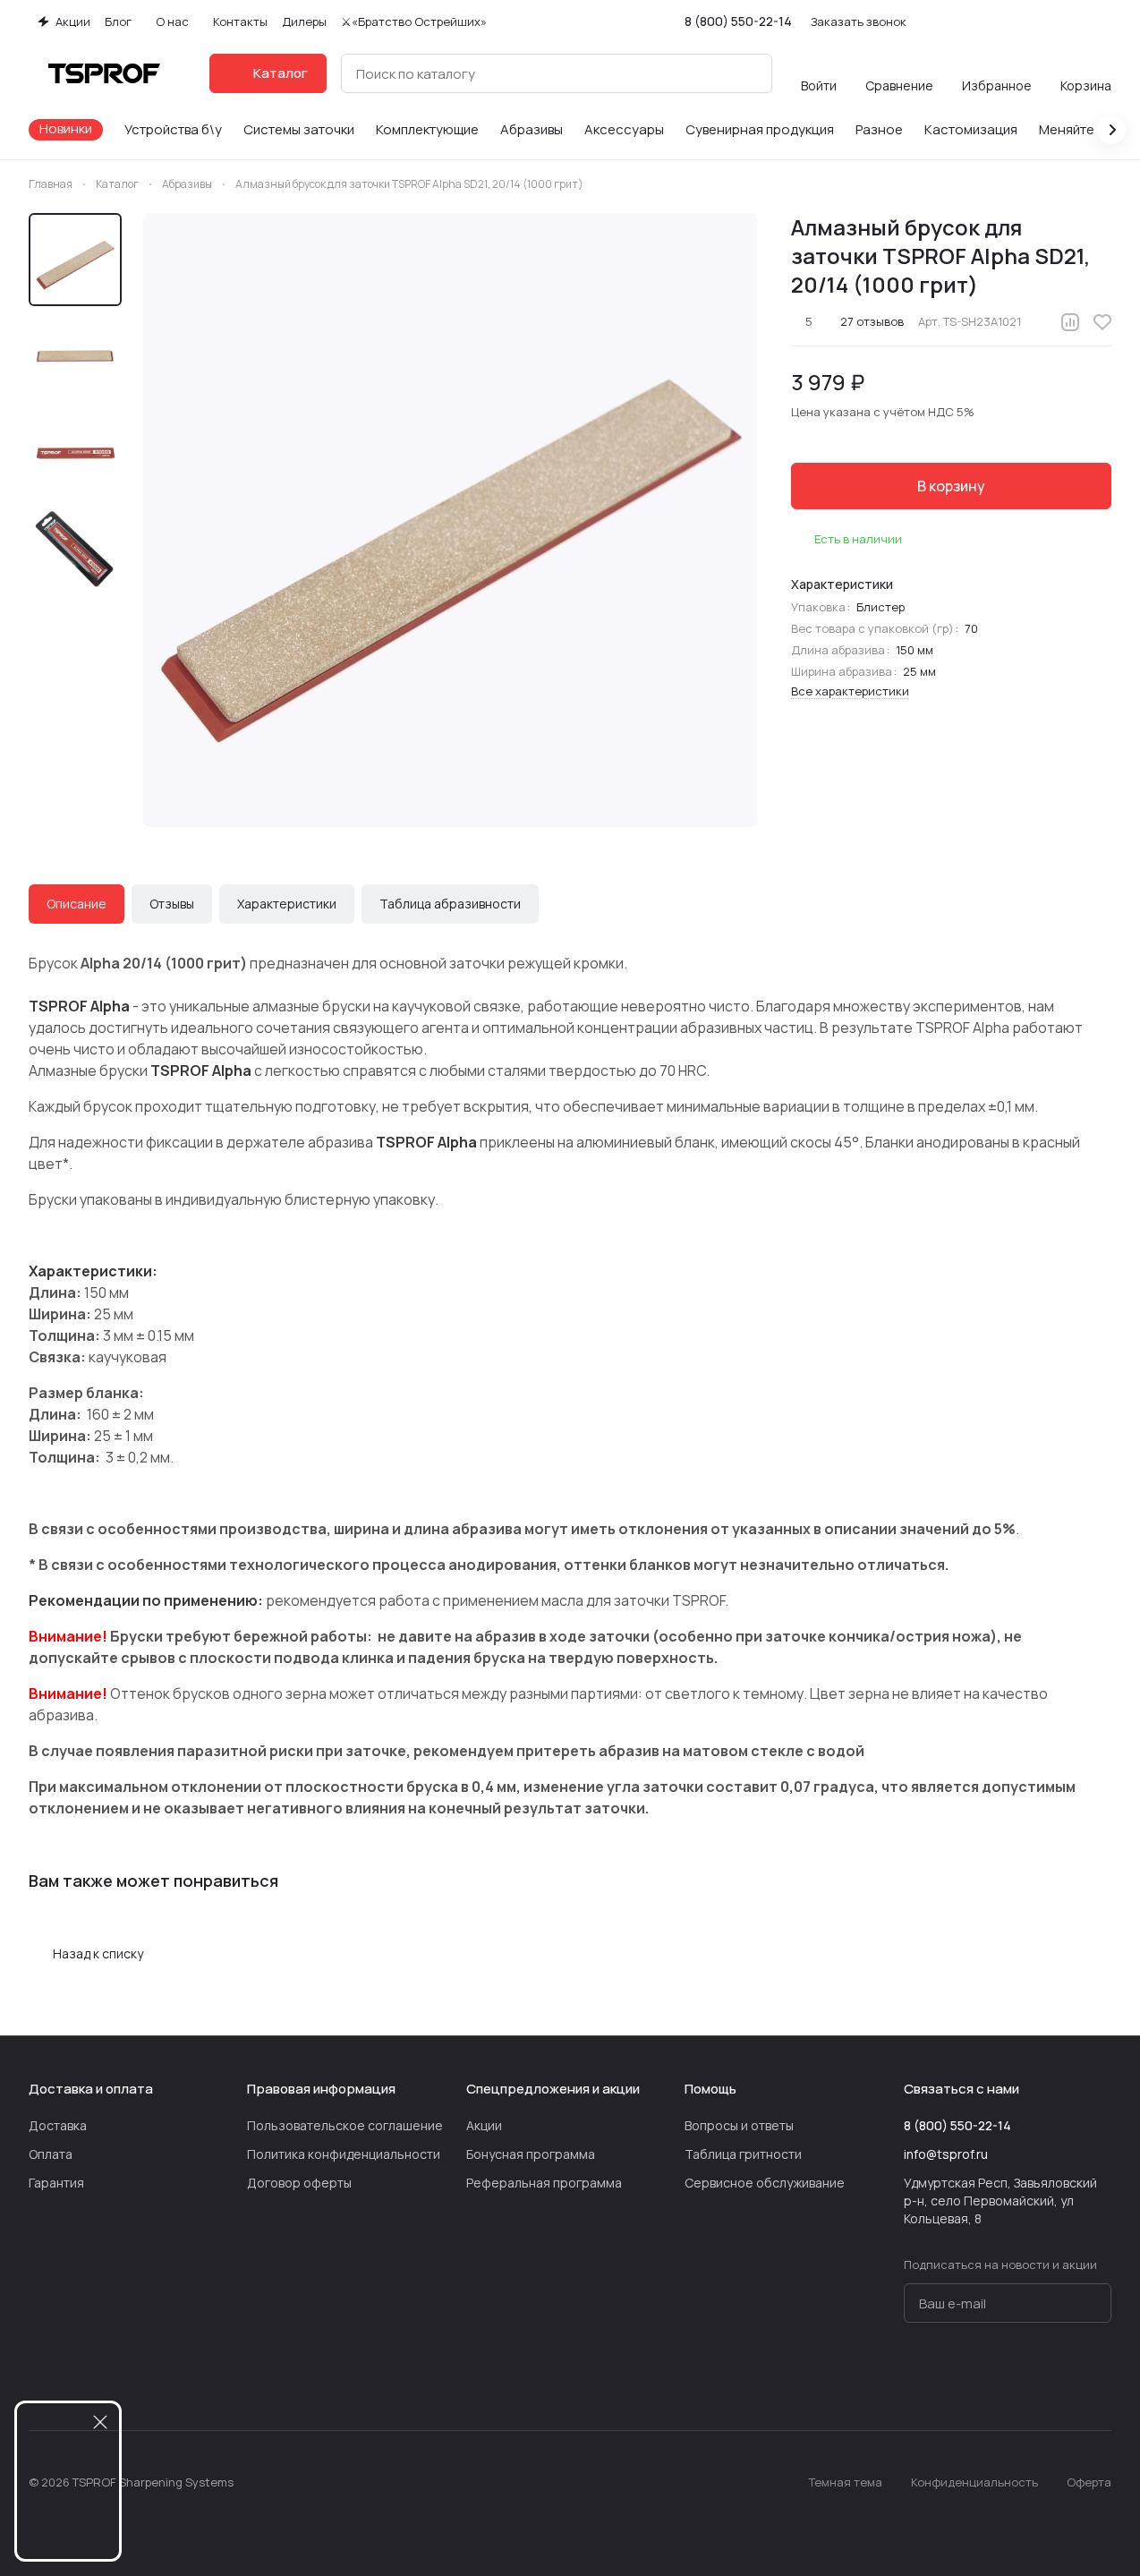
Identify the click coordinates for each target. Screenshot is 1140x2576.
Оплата (51, 2154)
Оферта (1089, 2482)
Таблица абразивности (450, 904)
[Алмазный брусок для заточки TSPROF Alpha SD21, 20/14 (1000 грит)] (450, 520)
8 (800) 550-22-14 (738, 21)
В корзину (951, 486)
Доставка (58, 2125)
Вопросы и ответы (739, 2125)
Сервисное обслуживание (765, 2183)
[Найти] (749, 73)
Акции (484, 2125)
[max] (1101, 2376)
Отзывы (172, 904)
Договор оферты (299, 2183)
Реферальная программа (544, 2183)
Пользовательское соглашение (345, 2125)
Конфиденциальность (974, 2482)
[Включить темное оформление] (1104, 21)
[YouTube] (993, 2376)
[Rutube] (1065, 2376)
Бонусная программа (531, 2154)
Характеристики (287, 904)
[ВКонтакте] (922, 2376)
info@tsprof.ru (946, 2154)
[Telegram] (957, 2376)
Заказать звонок (859, 22)
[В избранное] (1102, 322)
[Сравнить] (1070, 322)
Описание (77, 904)
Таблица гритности (743, 2154)
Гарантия (56, 2183)
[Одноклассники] (1029, 2376)
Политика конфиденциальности (344, 2154)
